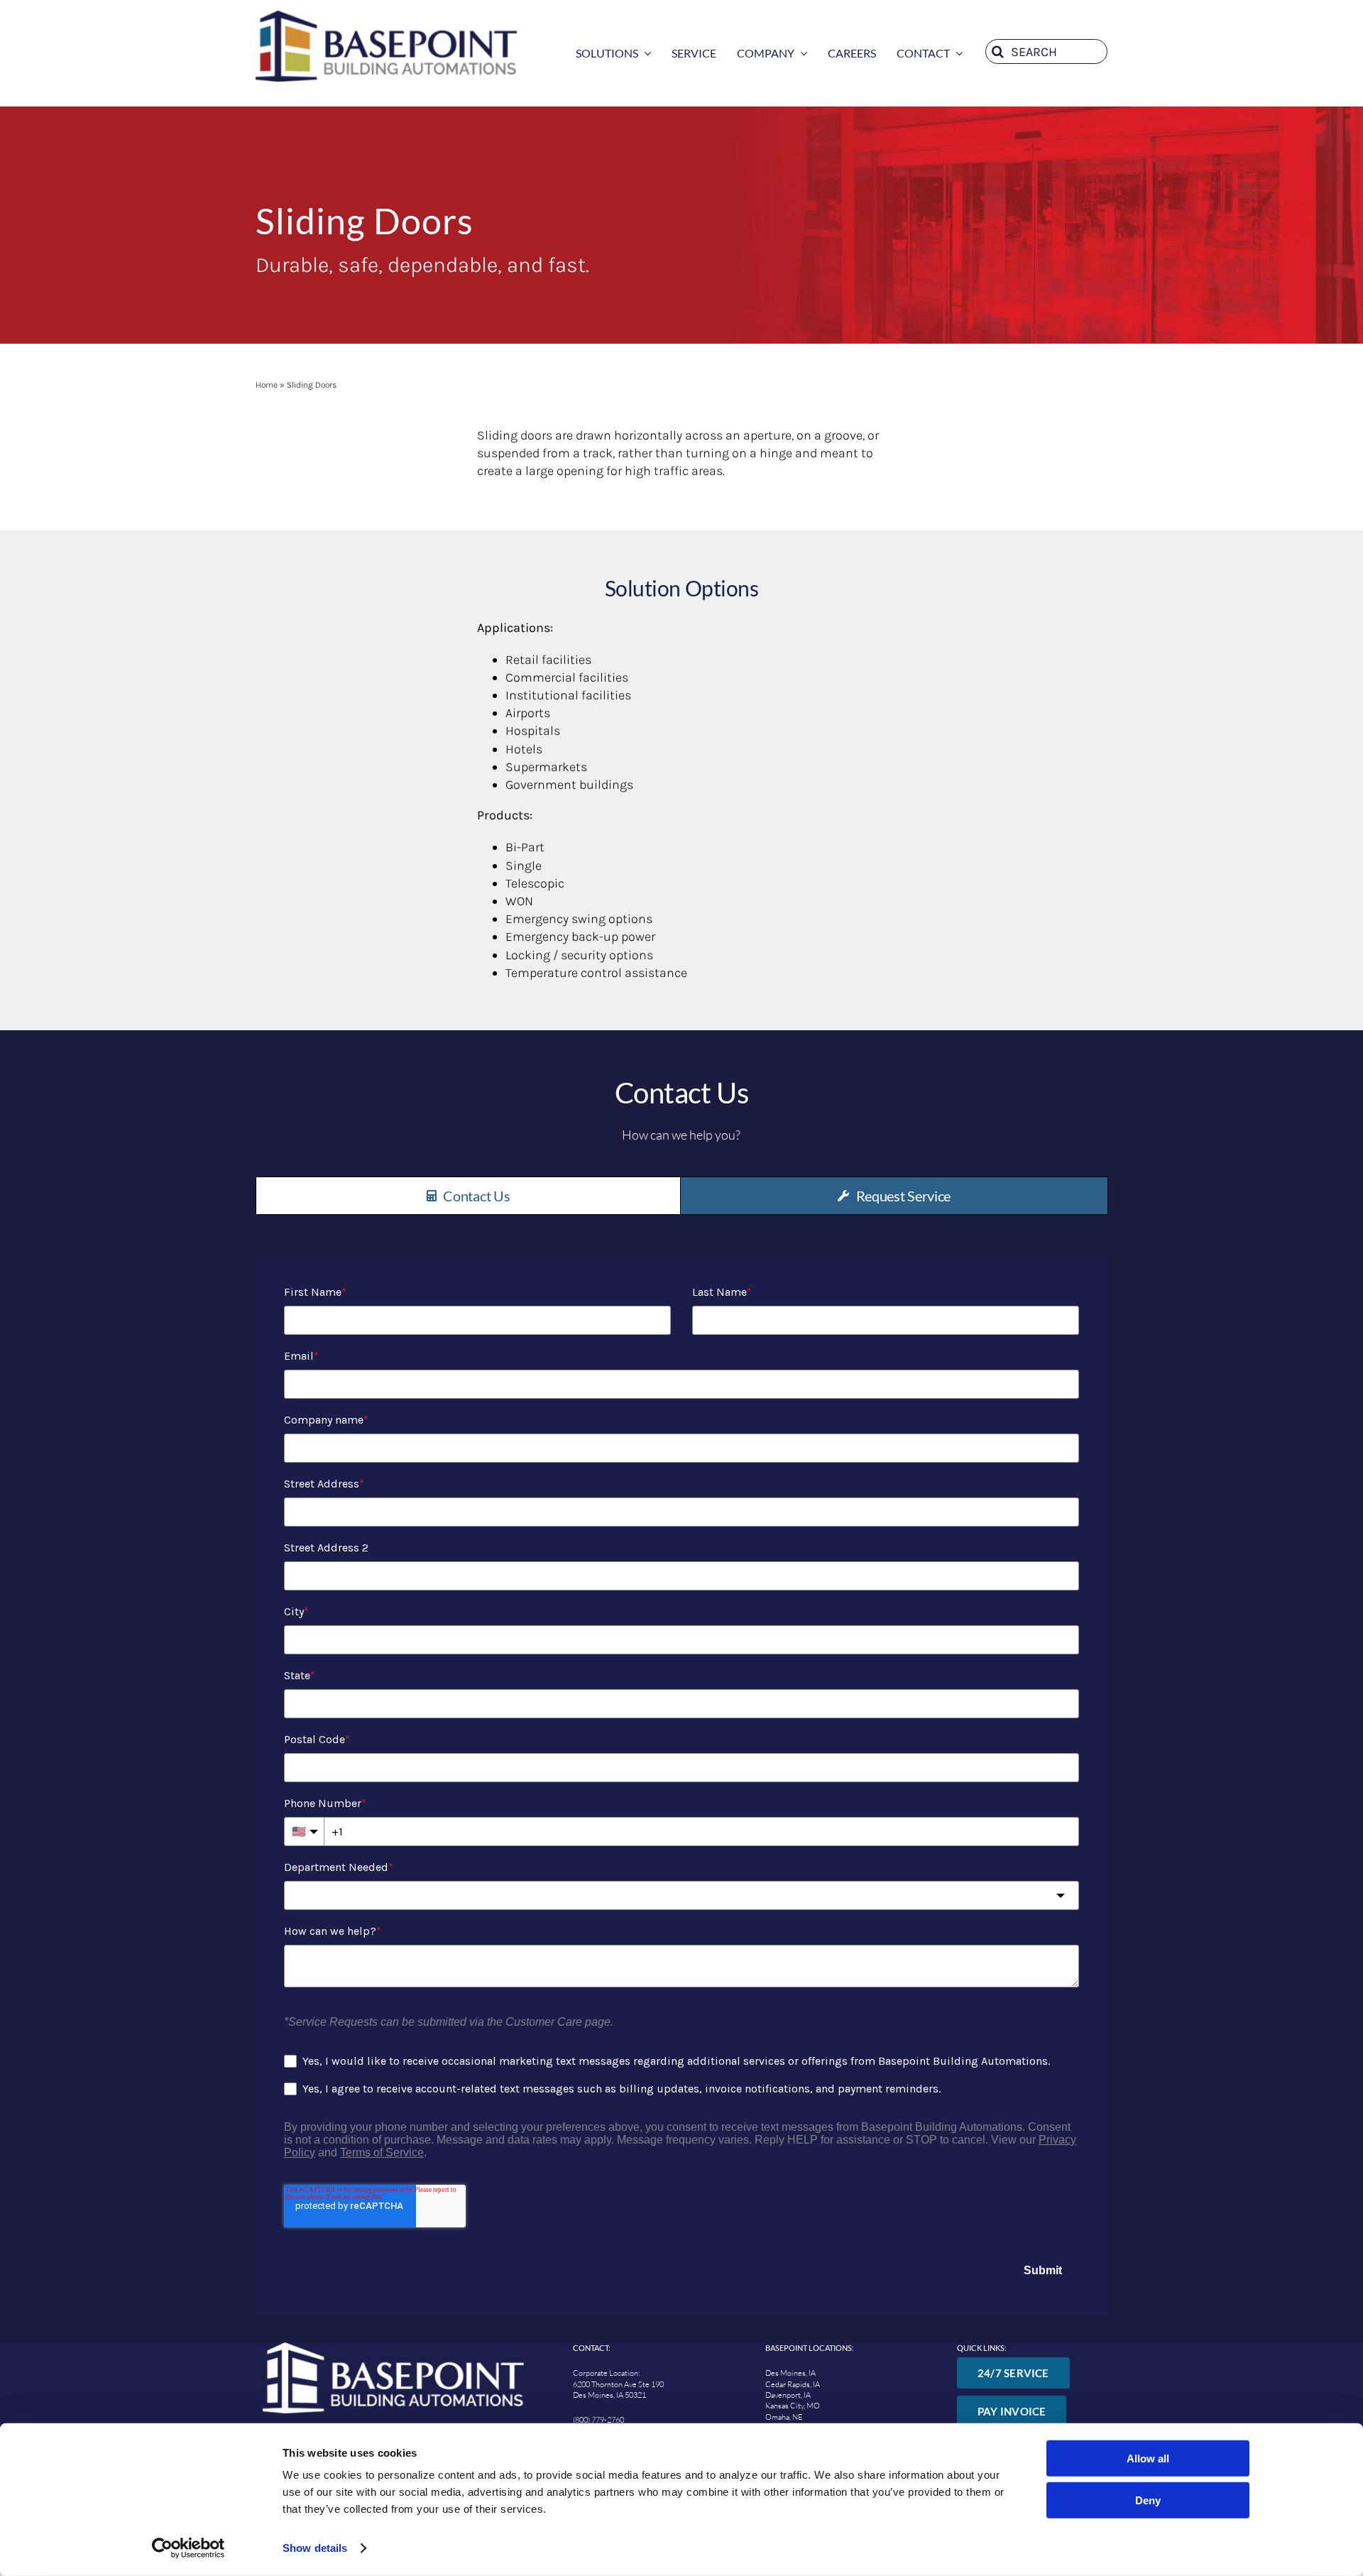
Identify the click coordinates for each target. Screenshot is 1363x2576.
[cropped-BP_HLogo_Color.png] (386, 17)
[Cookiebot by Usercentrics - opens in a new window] (188, 2548)
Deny (1148, 2500)
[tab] (468, 1196)
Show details (315, 2548)
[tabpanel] (681, 1778)
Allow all (1148, 2458)
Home (267, 385)
